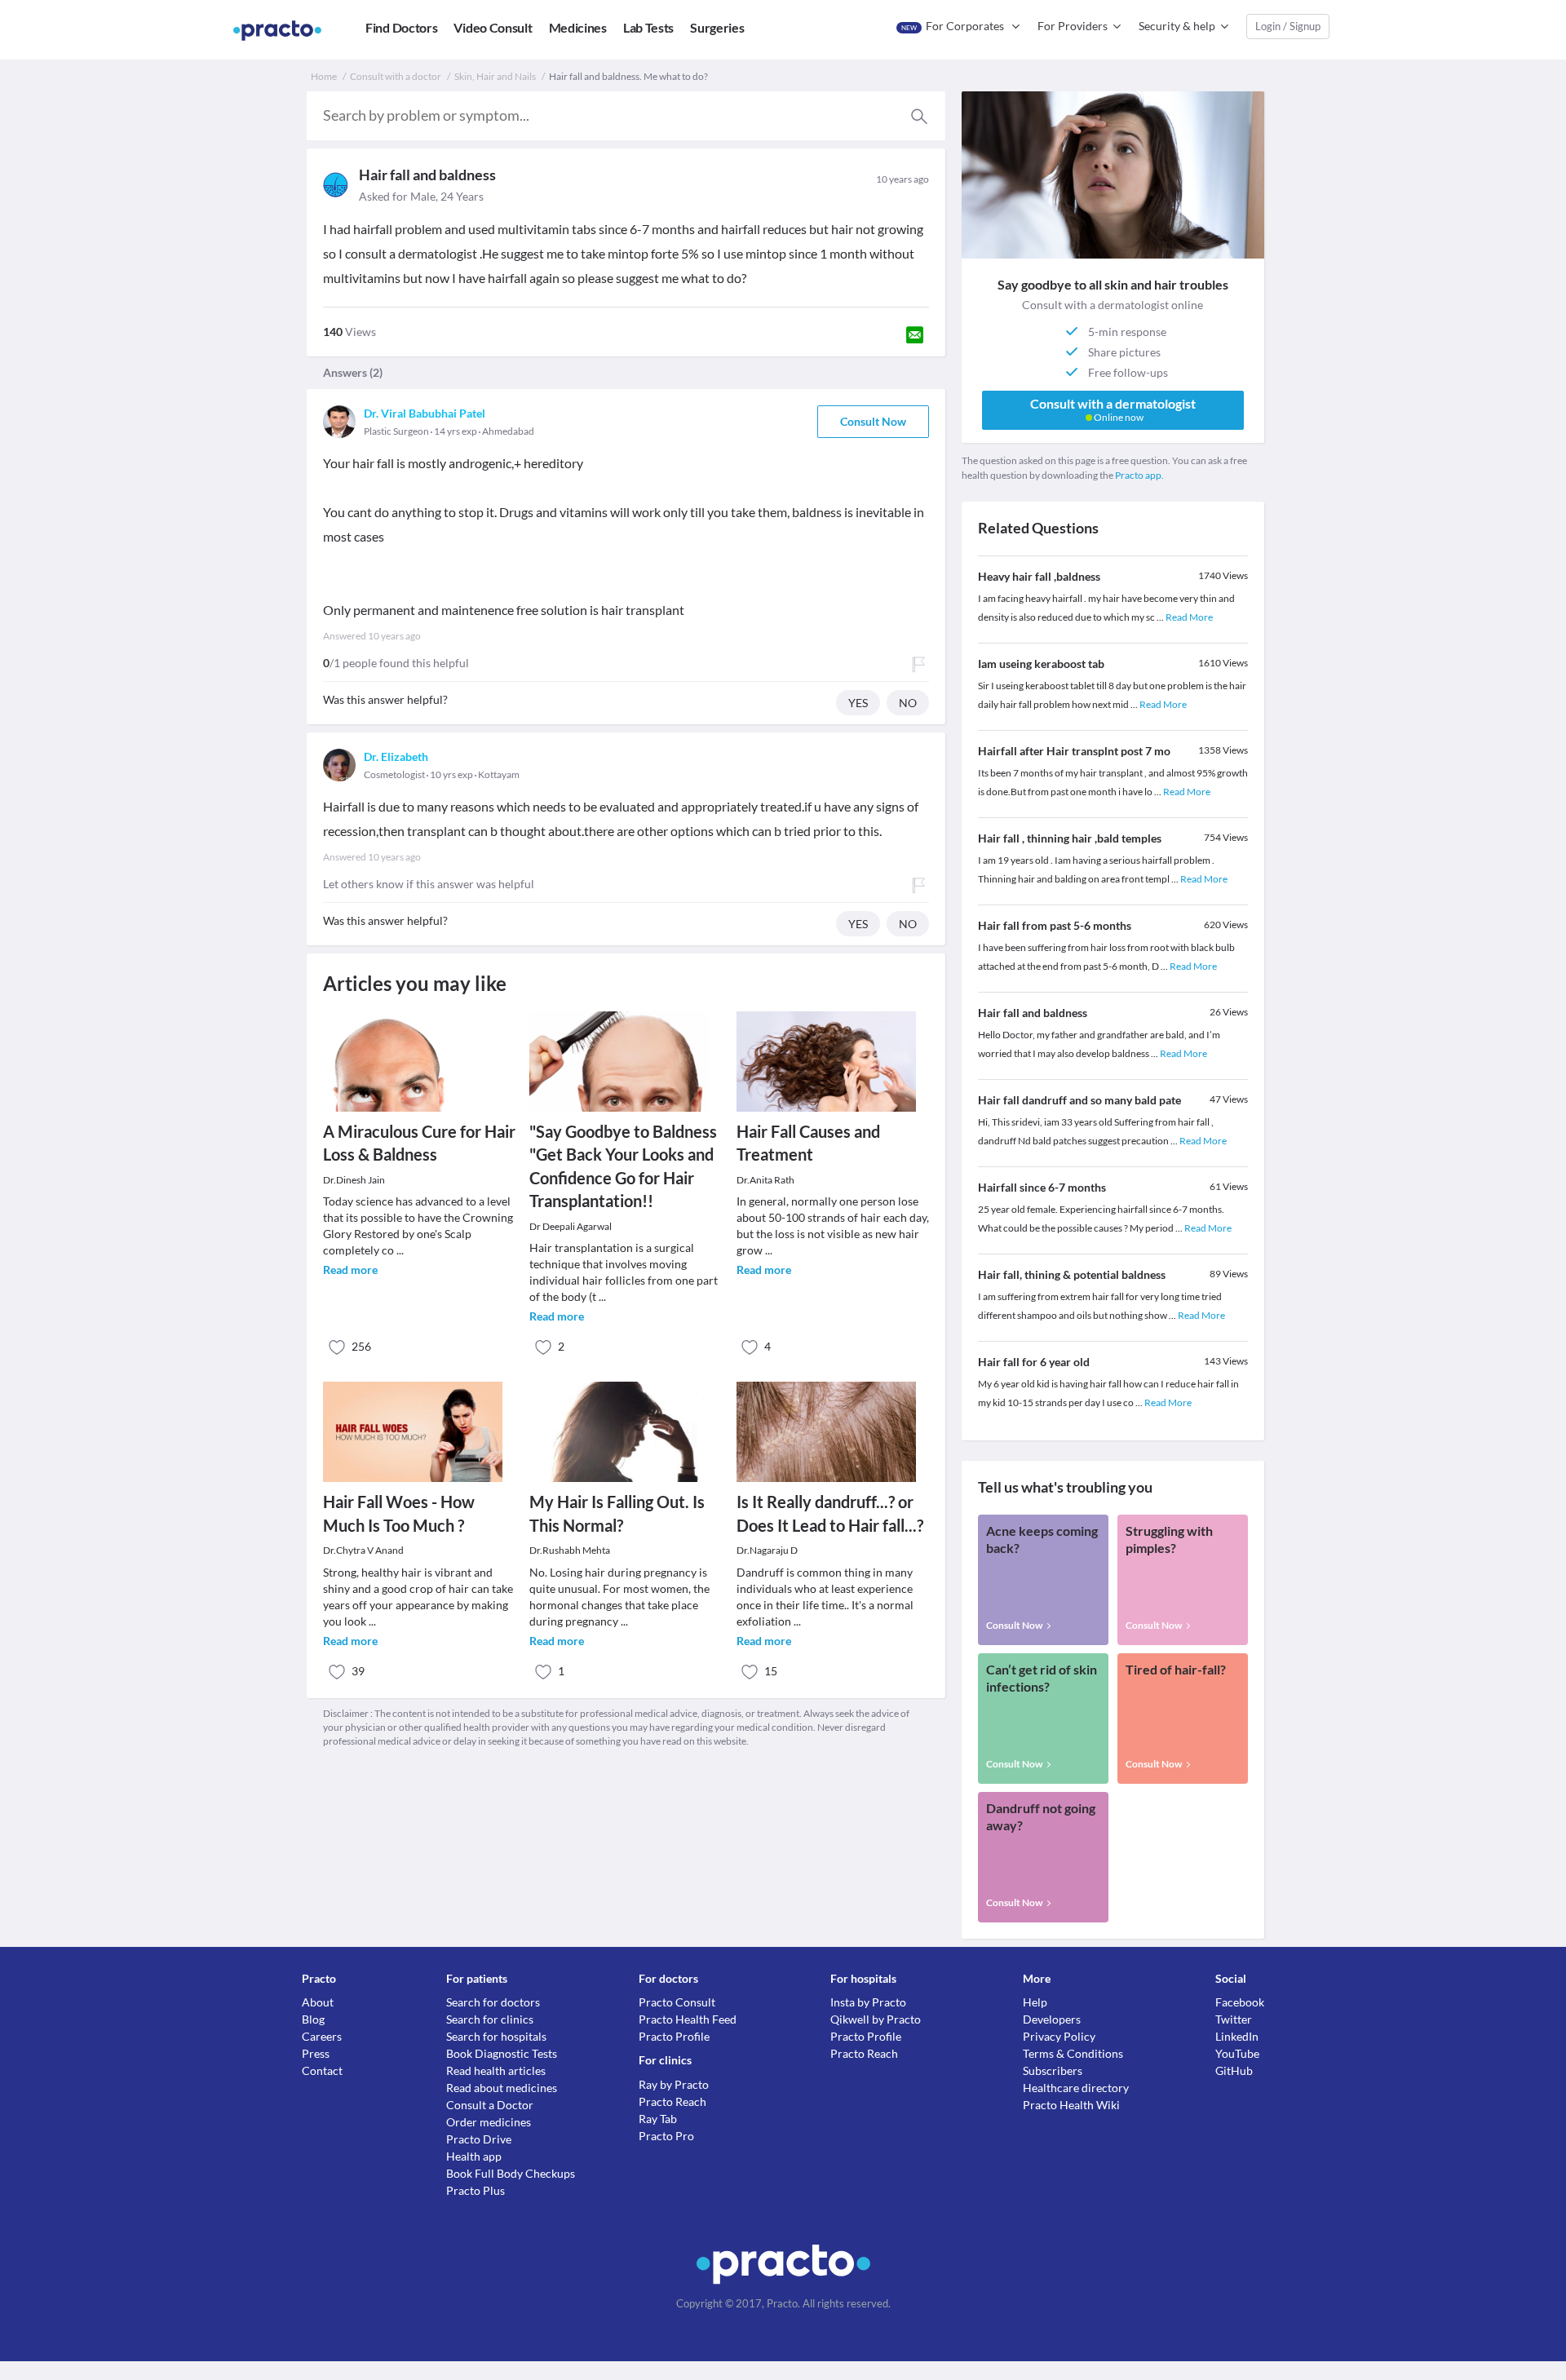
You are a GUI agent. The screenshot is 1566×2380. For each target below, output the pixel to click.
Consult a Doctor (490, 2105)
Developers (1052, 2019)
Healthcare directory (1076, 2088)
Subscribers (1053, 2070)
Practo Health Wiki (1071, 2105)
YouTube (1237, 2053)
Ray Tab (658, 2119)
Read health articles (496, 2070)
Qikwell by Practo (876, 2019)
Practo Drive (479, 2139)
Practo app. (1139, 475)
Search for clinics (490, 2019)
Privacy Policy (1059, 2036)
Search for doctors (493, 2002)
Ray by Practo (674, 2084)
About (318, 2002)
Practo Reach (672, 2101)
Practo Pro (666, 2136)
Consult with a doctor (396, 76)
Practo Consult (677, 2002)
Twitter (1234, 2019)
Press (316, 2053)
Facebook (1240, 2002)
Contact (322, 2070)
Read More (1189, 617)
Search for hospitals (496, 2036)
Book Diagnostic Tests (502, 2053)
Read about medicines (502, 2088)
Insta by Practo (868, 2002)
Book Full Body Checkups (511, 2173)
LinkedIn (1237, 2036)
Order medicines (489, 2122)
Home (324, 76)
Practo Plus (476, 2190)
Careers (322, 2036)
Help (1035, 2002)
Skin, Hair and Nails (495, 76)
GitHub (1234, 2070)
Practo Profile (674, 2036)
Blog (313, 2019)
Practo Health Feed (688, 2019)
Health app (474, 2156)
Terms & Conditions (1073, 2053)
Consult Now (873, 421)
